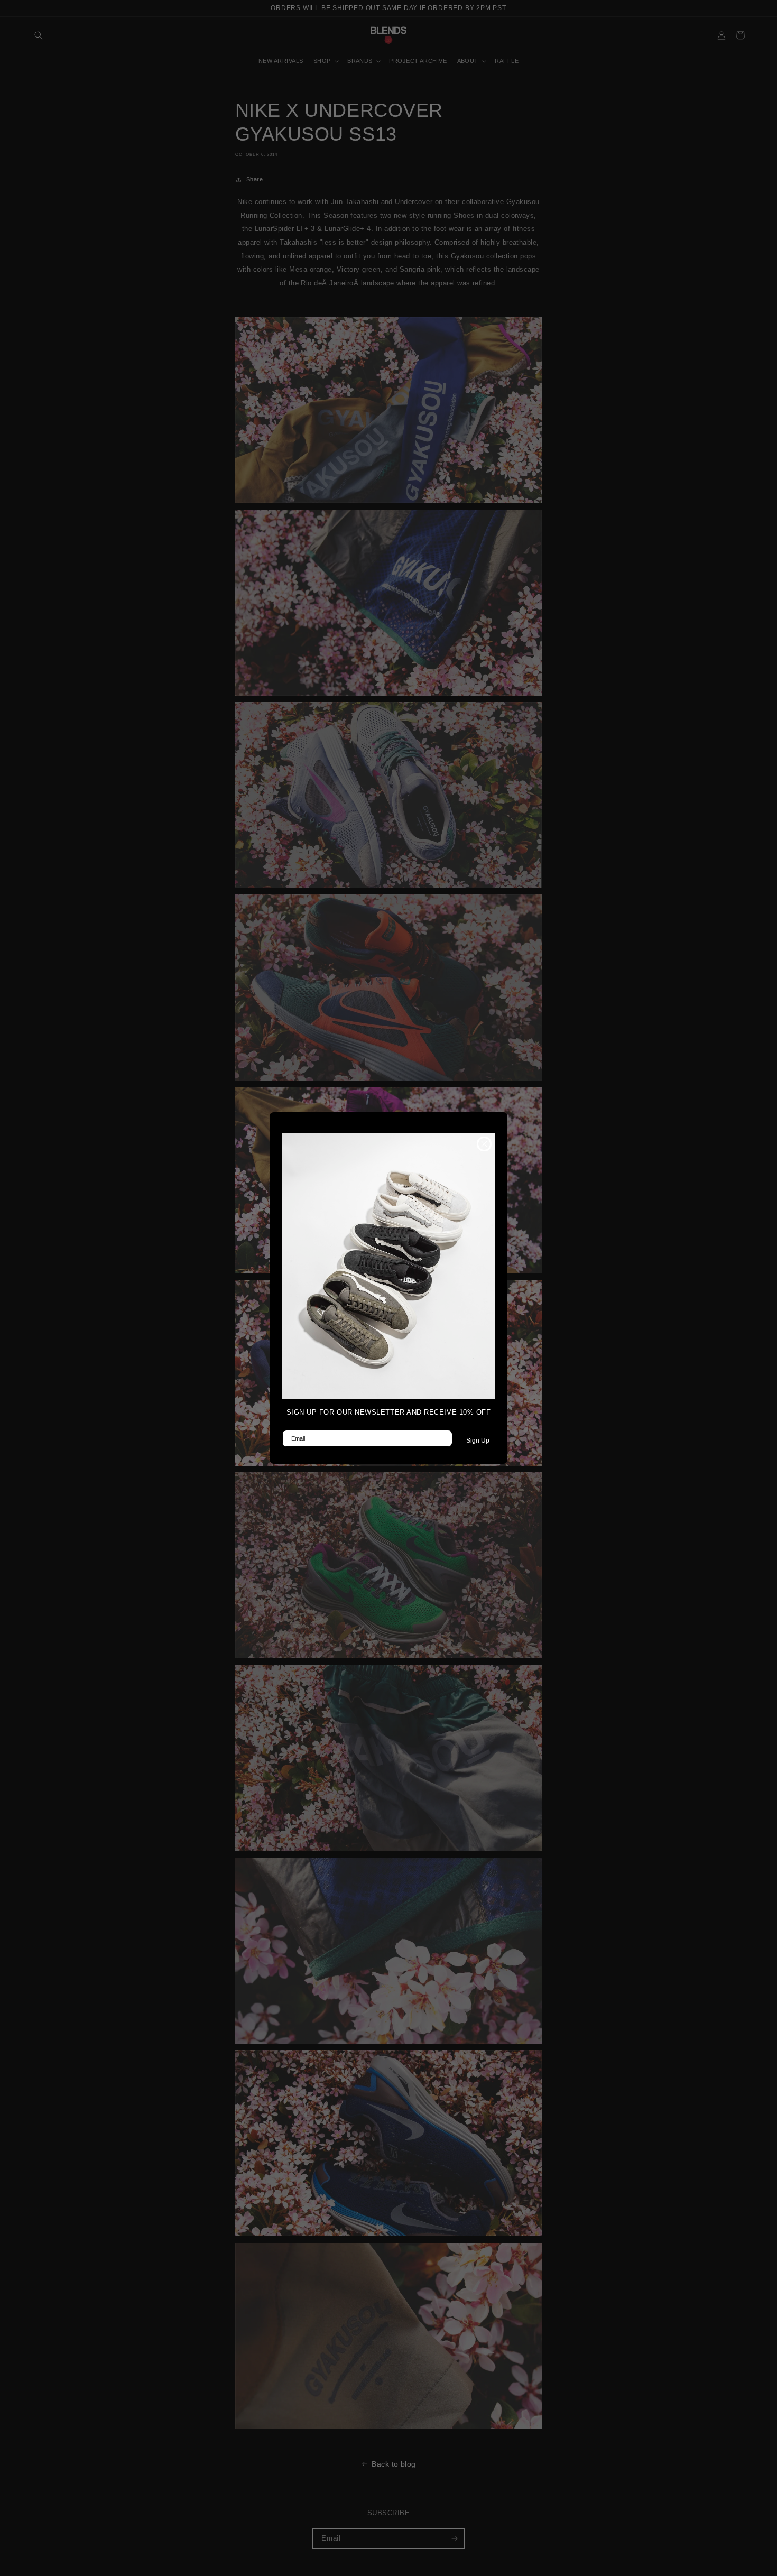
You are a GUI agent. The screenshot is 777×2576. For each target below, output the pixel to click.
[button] (388, 1266)
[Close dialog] (484, 1144)
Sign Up (478, 1441)
